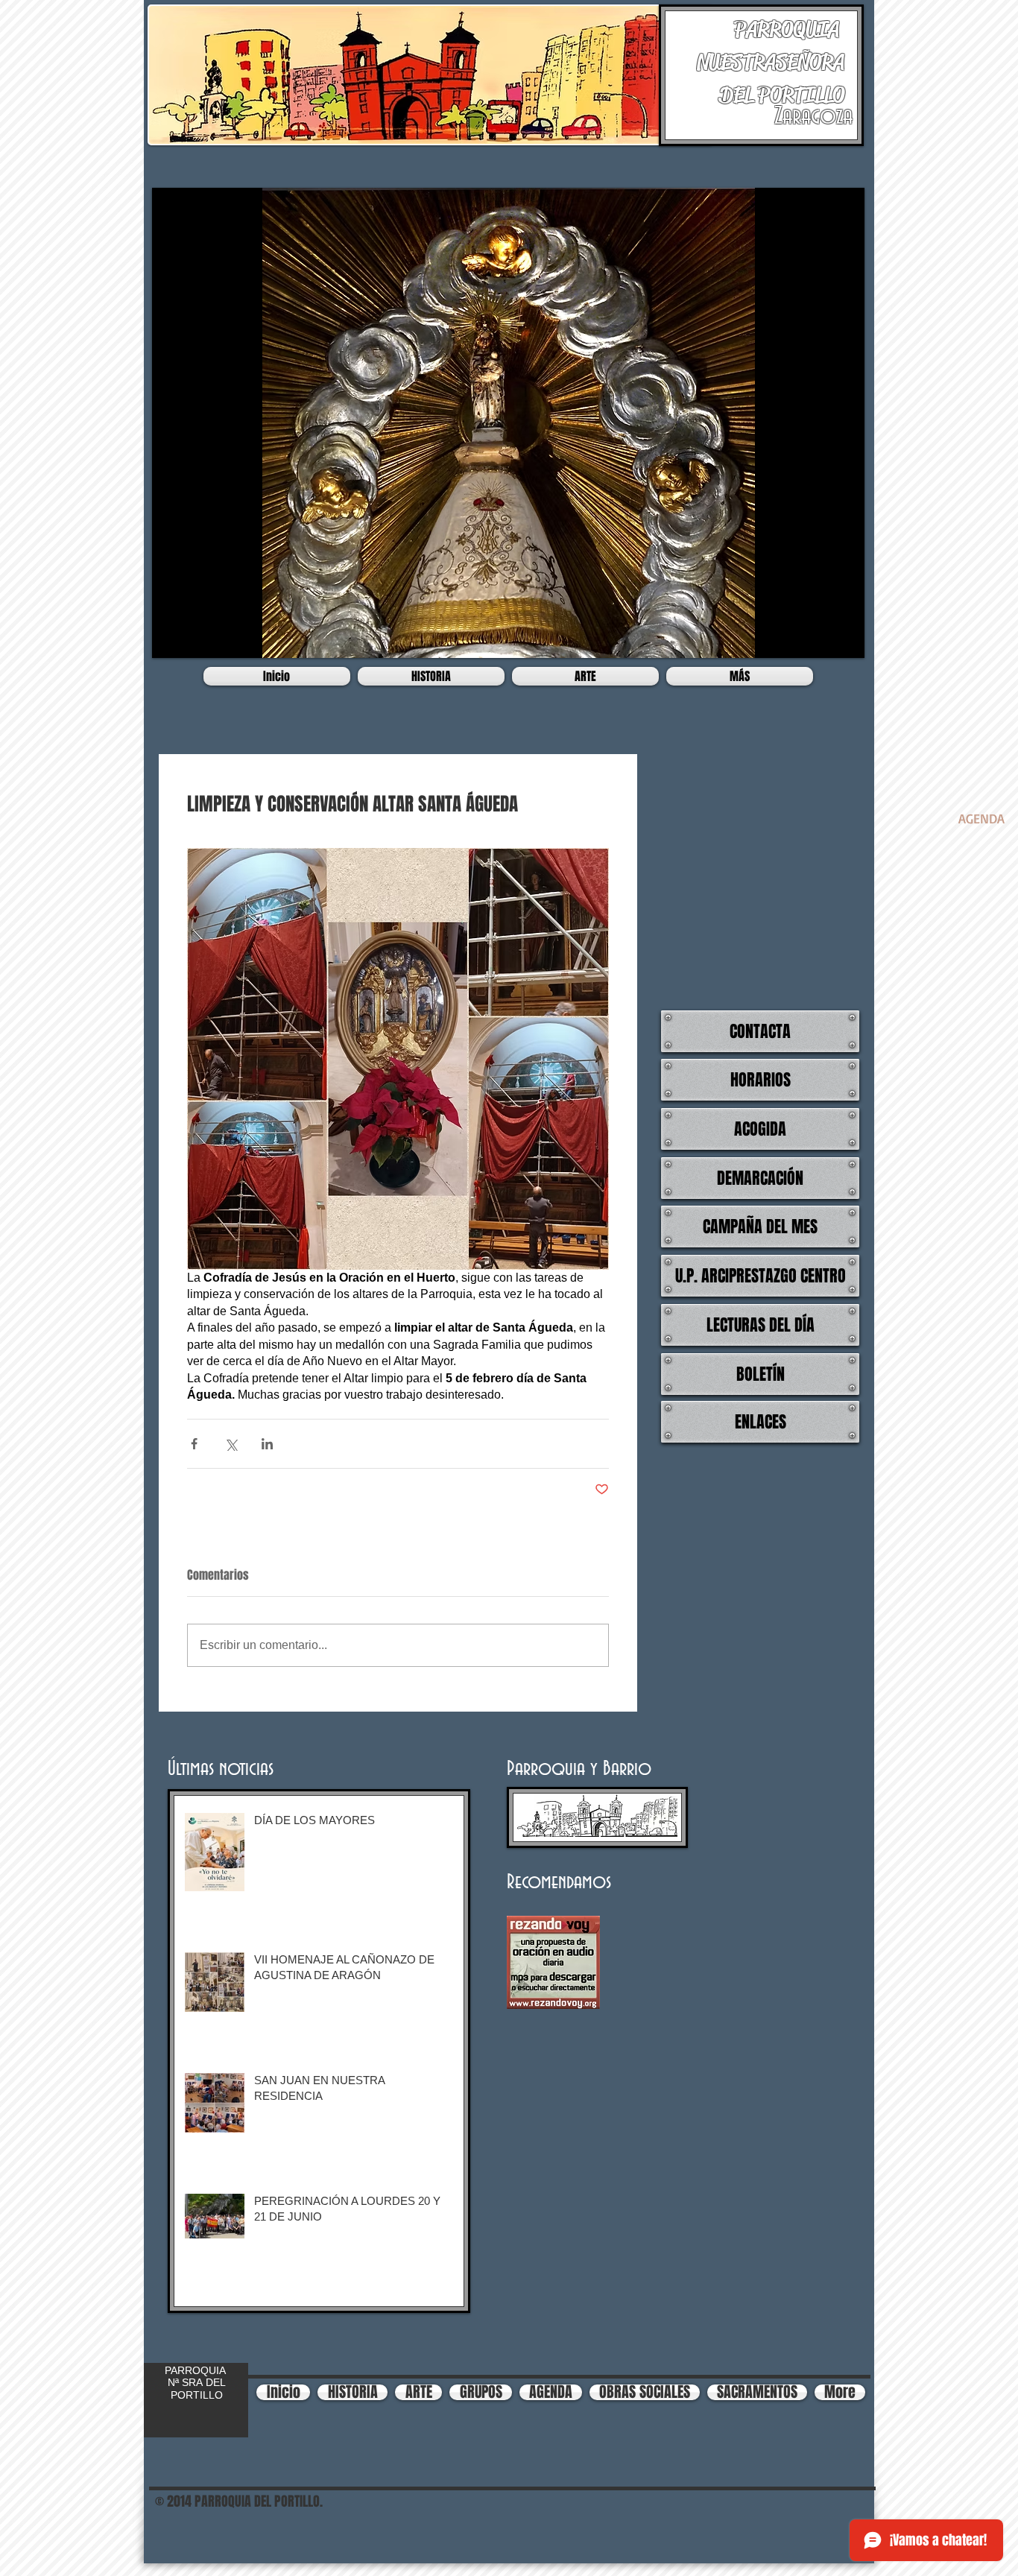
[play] (842, 636)
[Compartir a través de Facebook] (194, 1444)
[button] (508, 423)
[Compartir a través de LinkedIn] (267, 1444)
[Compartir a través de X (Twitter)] (231, 1444)
